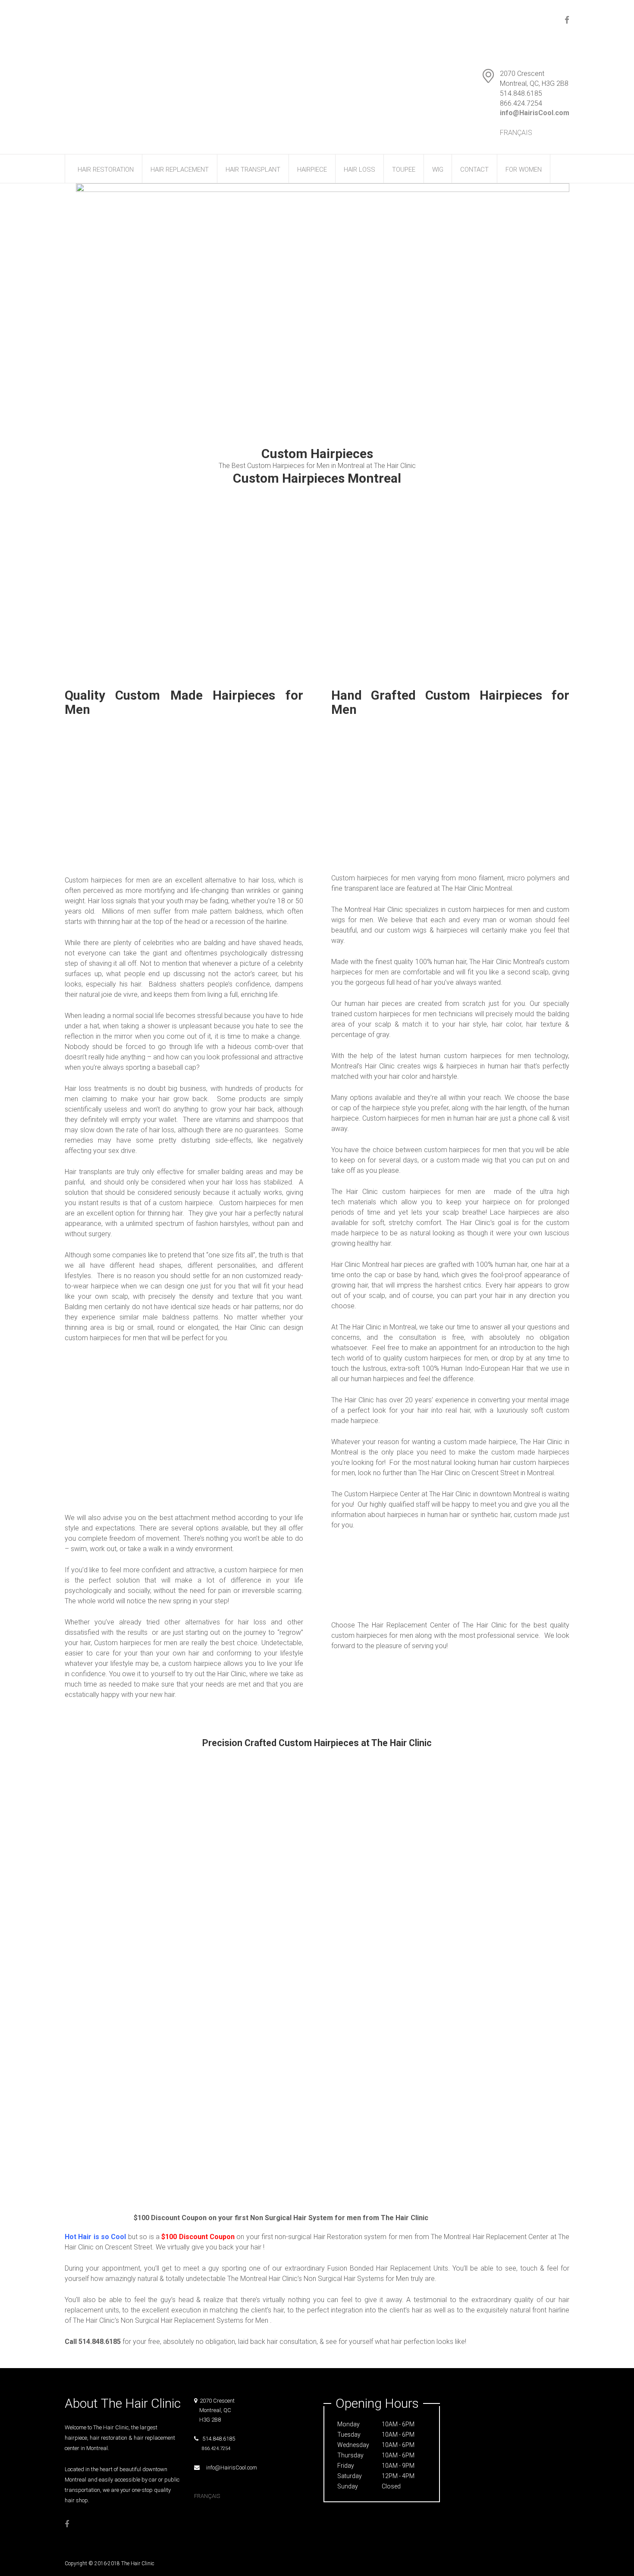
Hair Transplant (253, 170)
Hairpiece (312, 170)
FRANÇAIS (516, 133)
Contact (474, 170)
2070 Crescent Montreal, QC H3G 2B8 (214, 2410)
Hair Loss (359, 170)
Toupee (404, 170)
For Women (524, 170)
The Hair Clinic (138, 2563)
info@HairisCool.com (229, 2468)
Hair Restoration (106, 170)
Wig (438, 170)
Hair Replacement (180, 170)
